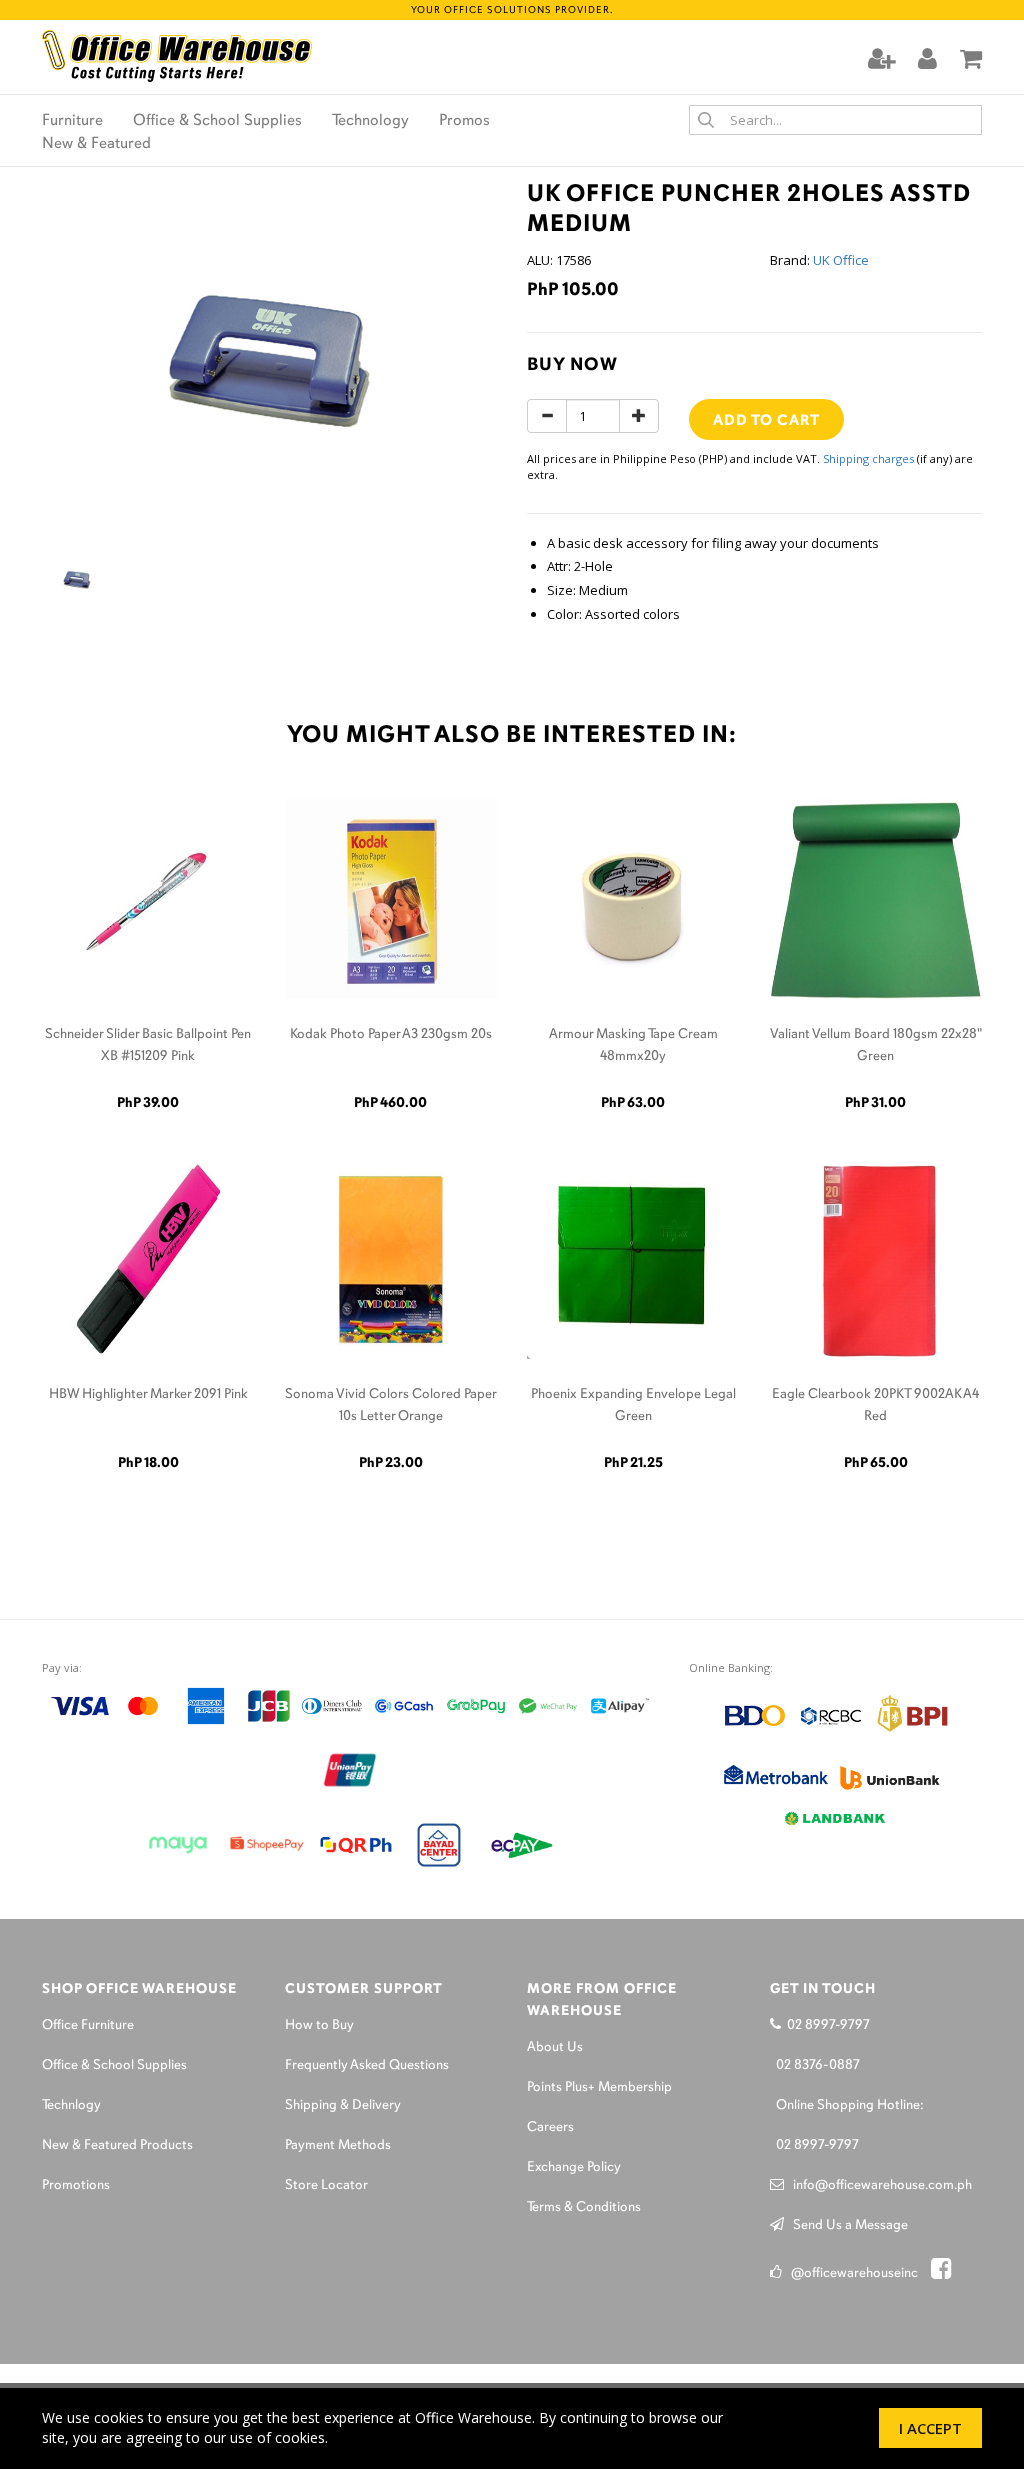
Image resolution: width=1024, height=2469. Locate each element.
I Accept (930, 2428)
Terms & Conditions (584, 2207)
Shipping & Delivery (343, 2105)
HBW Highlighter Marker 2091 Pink (148, 1394)
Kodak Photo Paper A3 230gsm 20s (391, 1034)
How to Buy (319, 2025)
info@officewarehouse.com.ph (878, 2185)
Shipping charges (868, 458)
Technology (370, 121)
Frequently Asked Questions (367, 2065)
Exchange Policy (574, 2167)
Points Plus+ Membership (599, 2087)
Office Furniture (88, 2025)
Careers (550, 2127)
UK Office (841, 260)
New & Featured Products (117, 2145)
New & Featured (96, 144)
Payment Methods (338, 2145)
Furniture (72, 121)
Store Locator (326, 2185)
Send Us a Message (846, 2225)
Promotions (76, 2185)
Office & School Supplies (217, 121)
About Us (555, 2047)
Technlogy (71, 2105)
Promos (464, 121)
